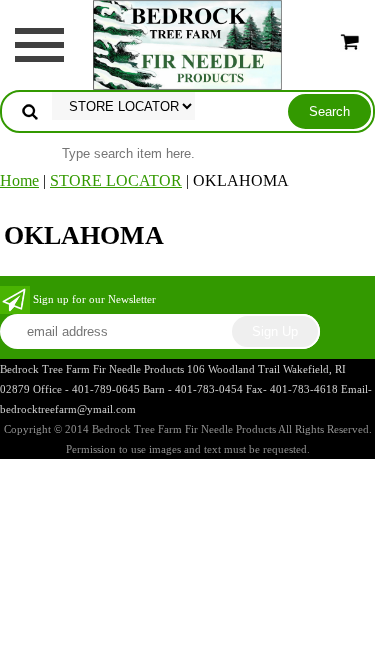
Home (19, 180)
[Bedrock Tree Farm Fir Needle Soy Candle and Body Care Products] (187, 43)
